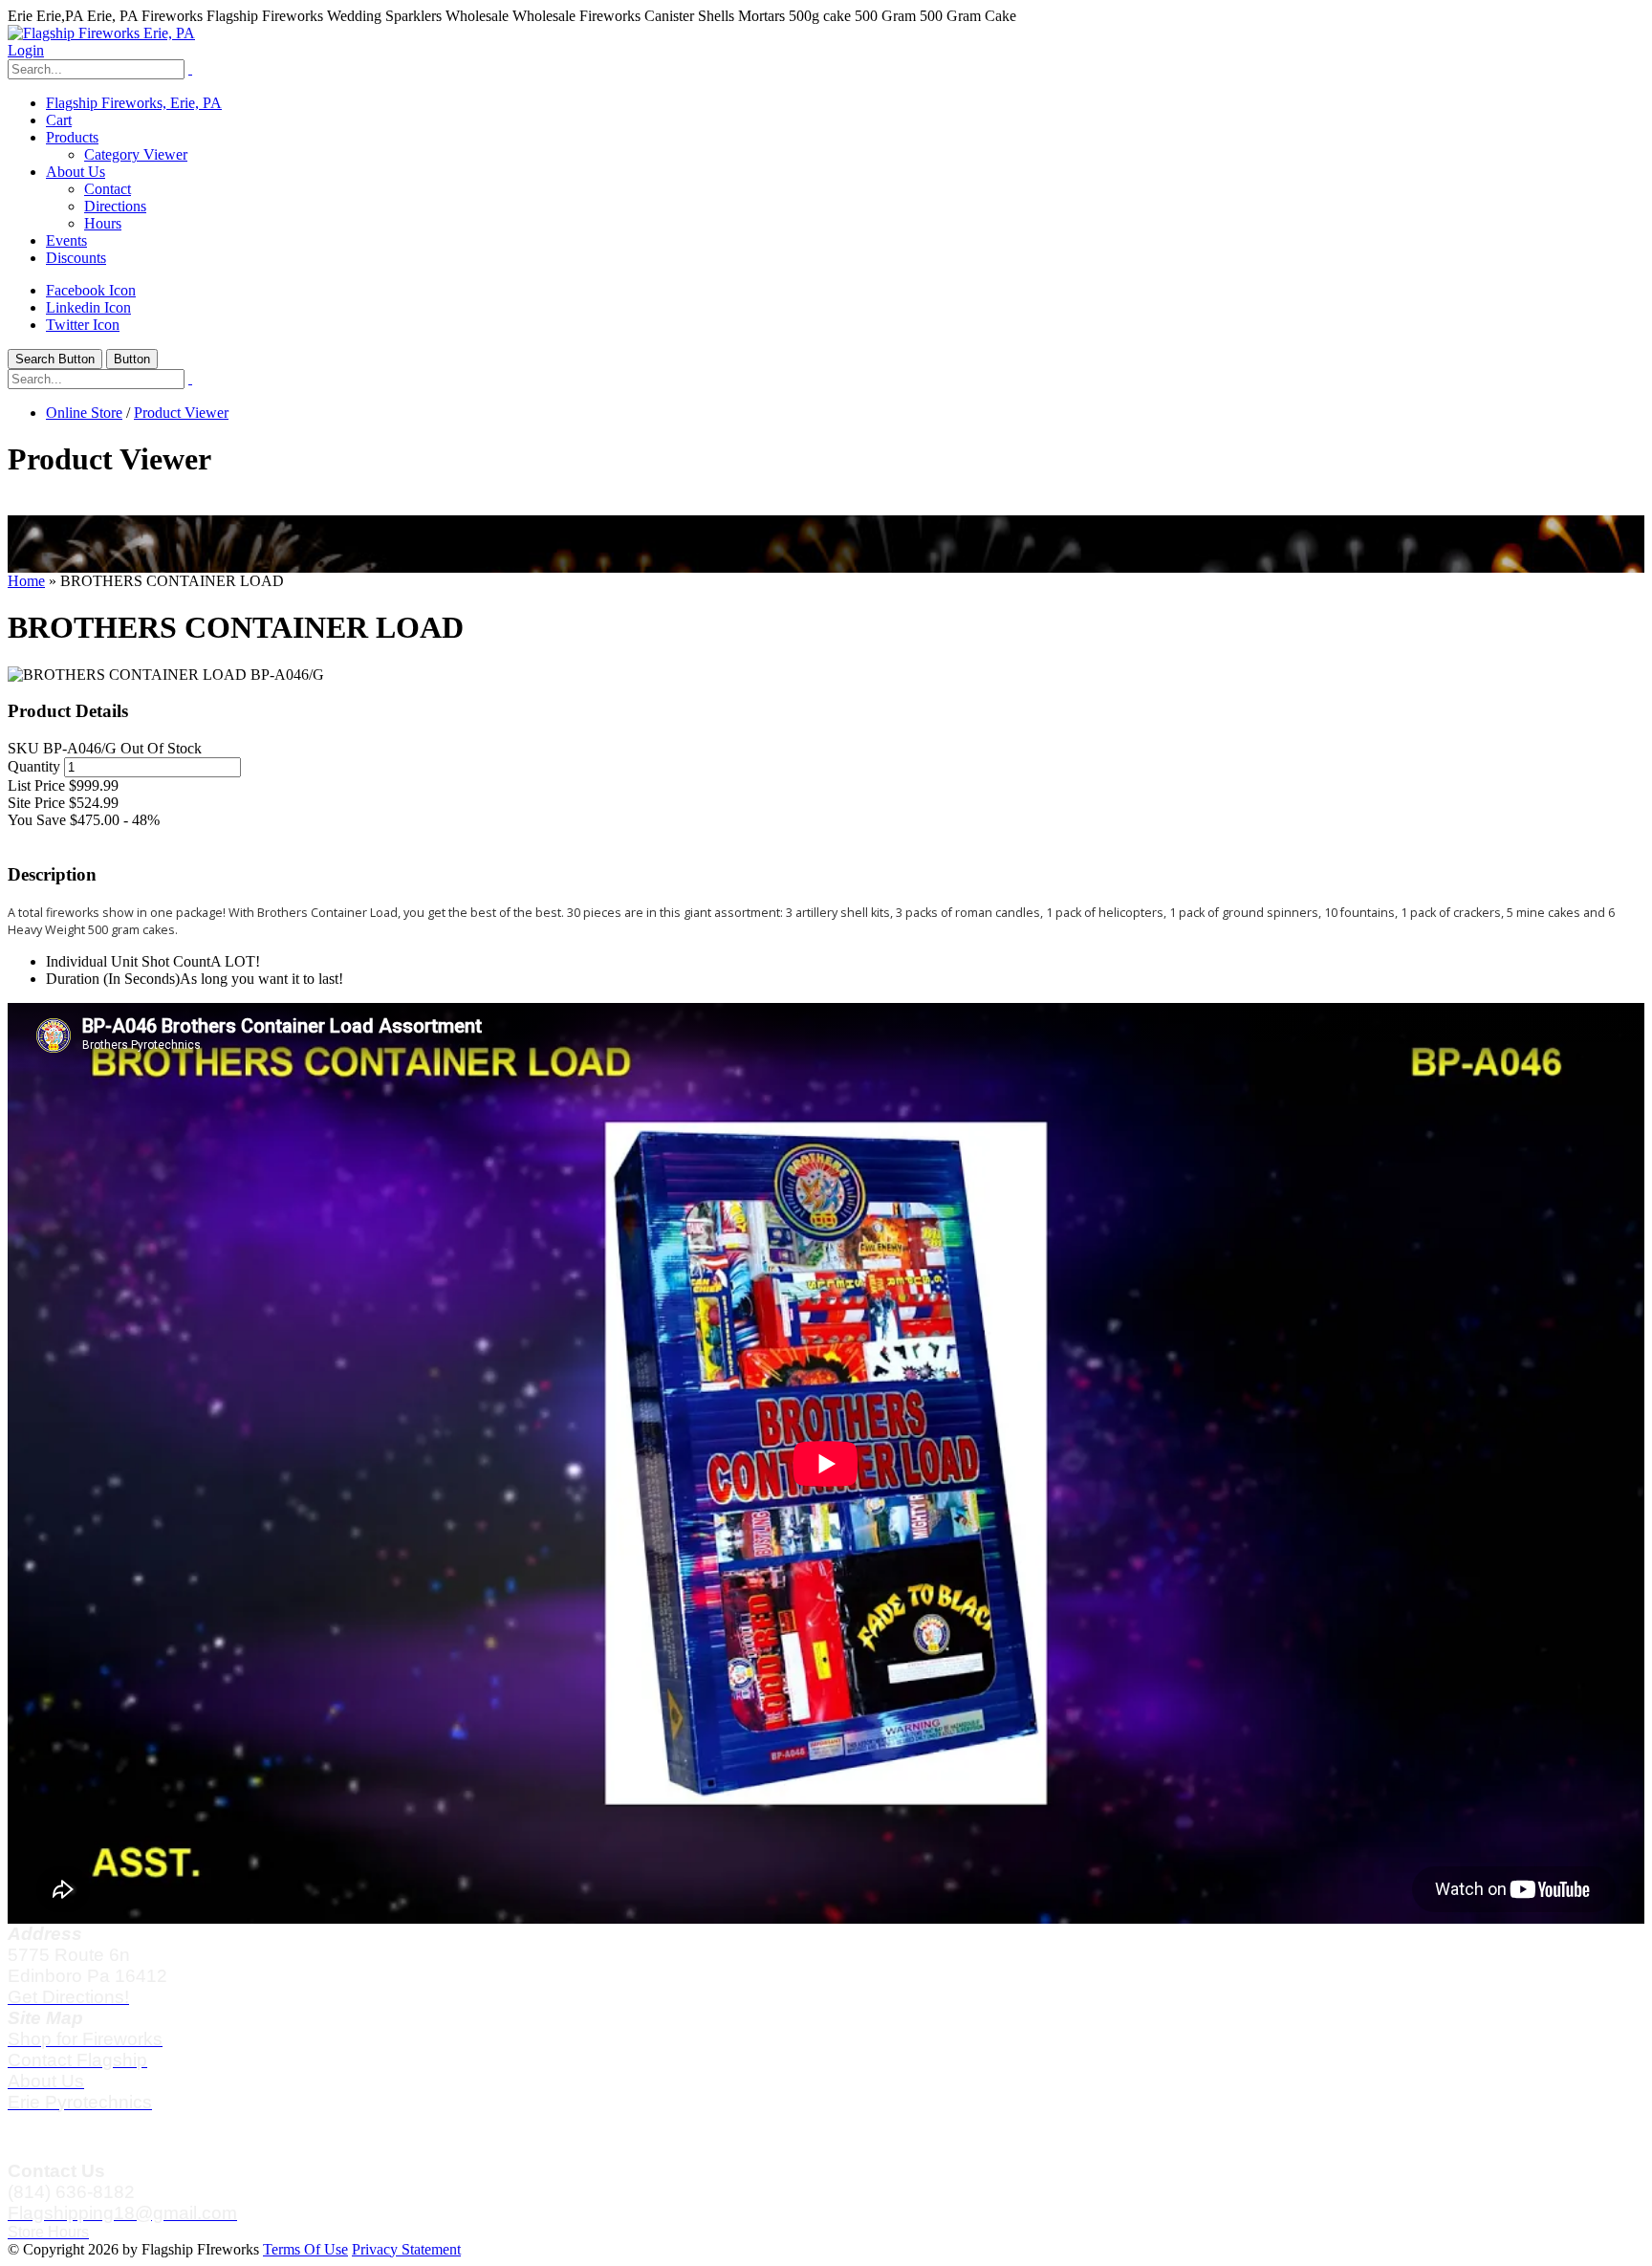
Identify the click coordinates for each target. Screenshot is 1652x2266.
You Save (37, 820)
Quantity (34, 766)
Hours (103, 223)
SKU (23, 748)
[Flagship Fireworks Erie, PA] (101, 33)
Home (26, 581)
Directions (115, 206)
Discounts (76, 258)
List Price (36, 785)
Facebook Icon (91, 290)
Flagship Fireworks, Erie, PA (134, 103)
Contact (108, 189)
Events (66, 240)
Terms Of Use (305, 2249)
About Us (76, 172)
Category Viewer (136, 154)
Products (72, 137)
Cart (59, 120)
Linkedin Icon (88, 307)
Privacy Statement (406, 2249)
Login (26, 50)
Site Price (36, 803)
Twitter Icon (83, 325)
